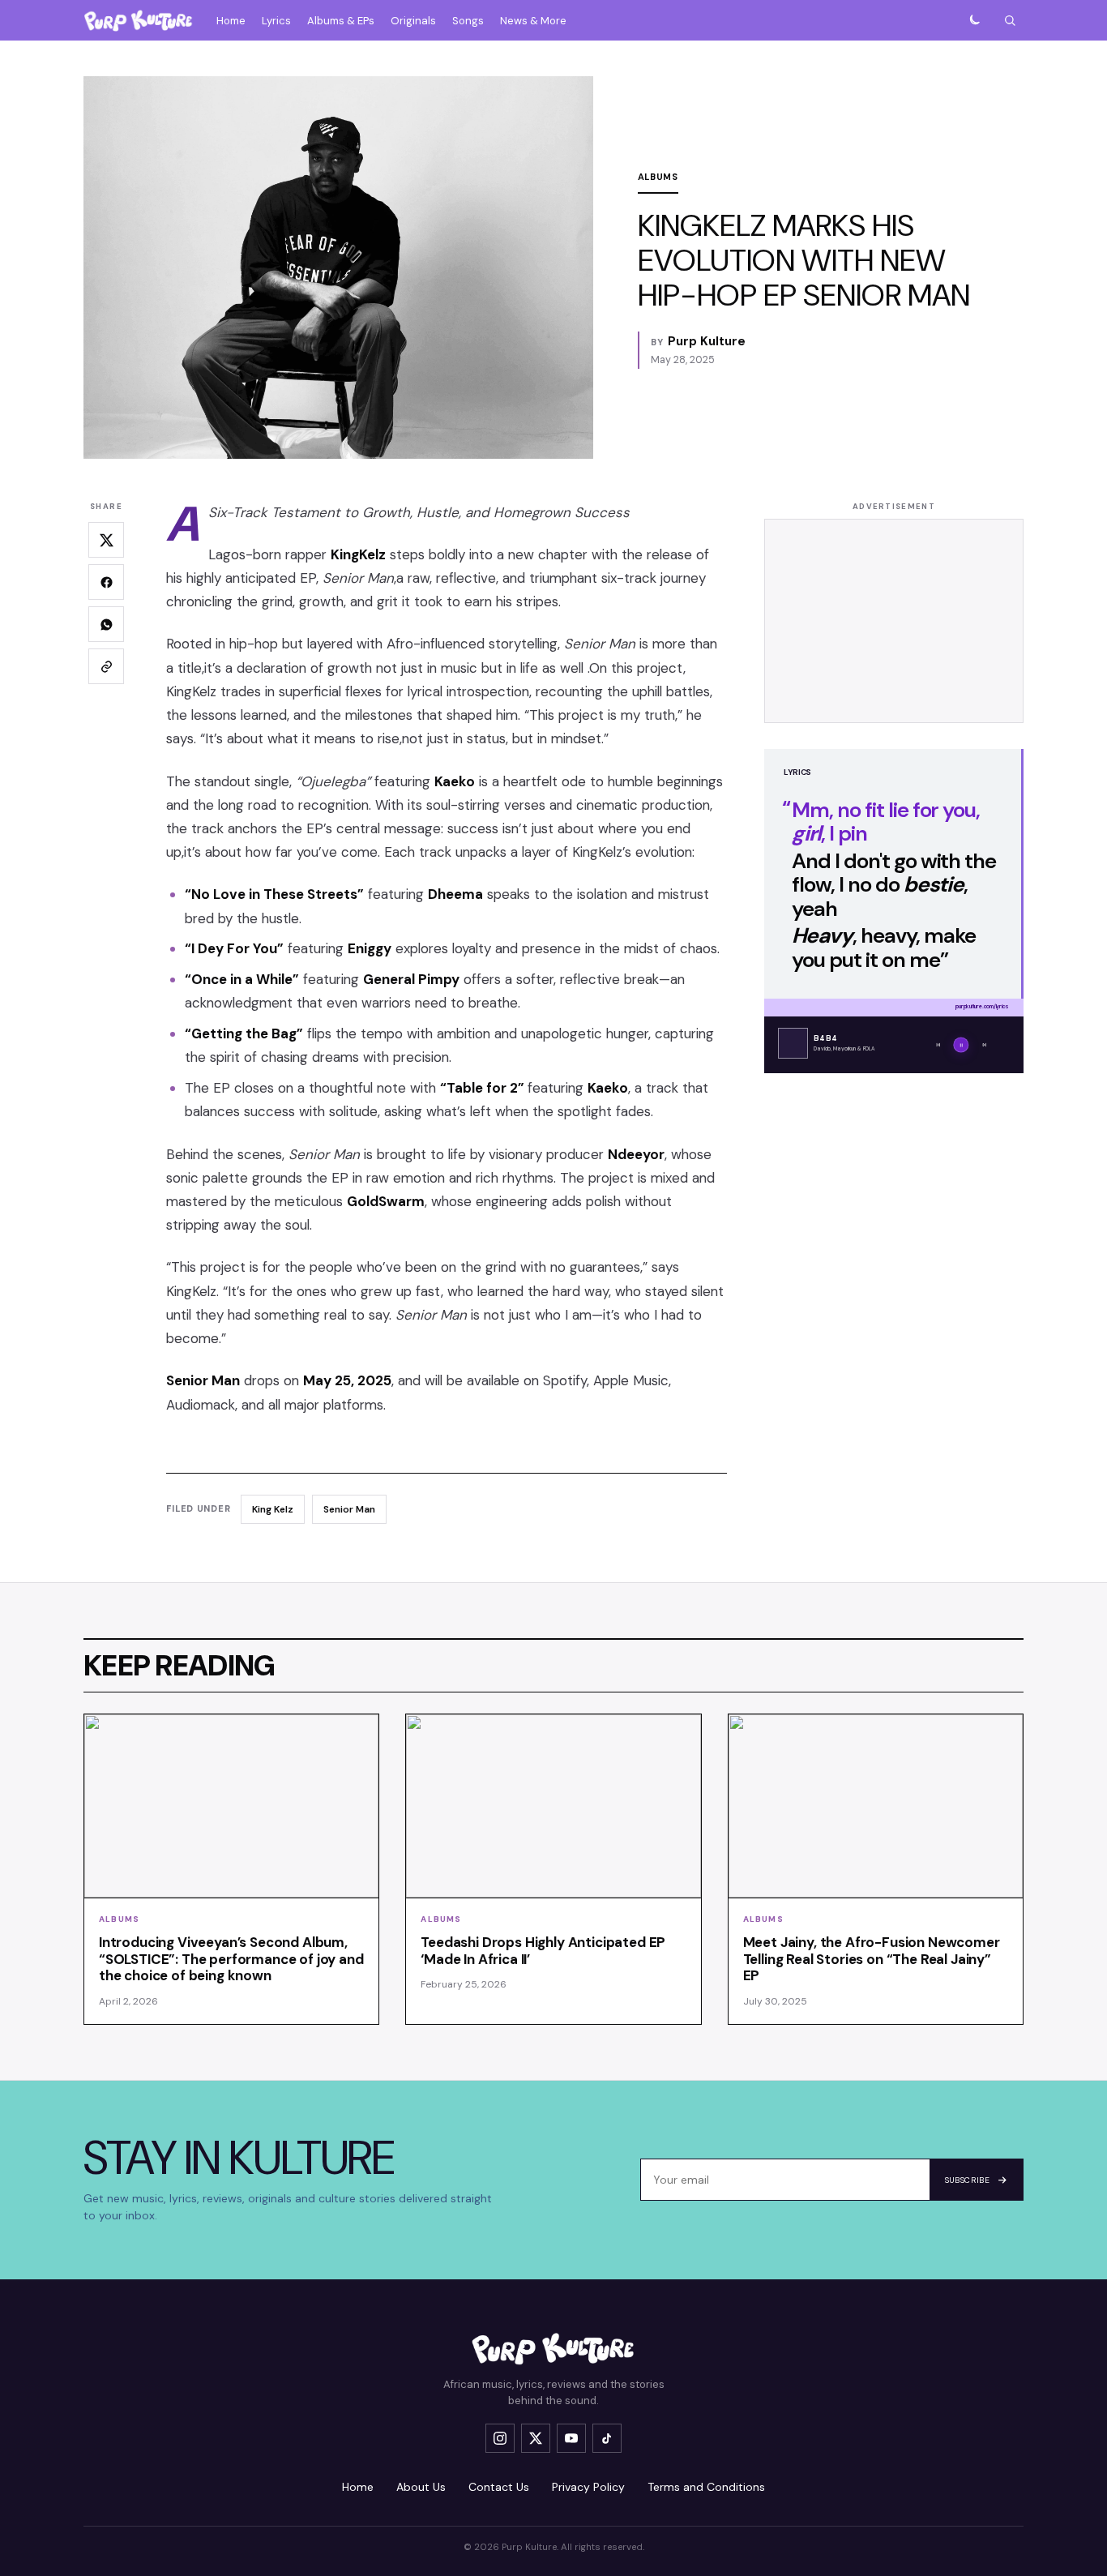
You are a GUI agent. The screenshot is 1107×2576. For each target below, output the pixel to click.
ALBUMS (658, 177)
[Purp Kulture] (139, 20)
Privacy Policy (588, 2487)
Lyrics (276, 21)
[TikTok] (607, 2438)
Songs (468, 21)
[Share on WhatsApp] (106, 624)
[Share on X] (106, 540)
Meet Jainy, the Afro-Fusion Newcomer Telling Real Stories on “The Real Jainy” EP (872, 1959)
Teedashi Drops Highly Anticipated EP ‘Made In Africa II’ (543, 1951)
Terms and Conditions (706, 2487)
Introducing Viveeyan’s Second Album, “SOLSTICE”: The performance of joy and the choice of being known (231, 1959)
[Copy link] (106, 666)
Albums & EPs (341, 21)
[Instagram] (500, 2438)
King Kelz (273, 1509)
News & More (533, 21)
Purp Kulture (707, 341)
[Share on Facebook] (106, 582)
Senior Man (349, 1509)
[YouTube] (571, 2438)
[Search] (1010, 20)
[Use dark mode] (974, 20)
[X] (536, 2438)
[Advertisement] (894, 621)
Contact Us (499, 2487)
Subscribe (967, 2180)
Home (231, 21)
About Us (421, 2487)
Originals (413, 21)
